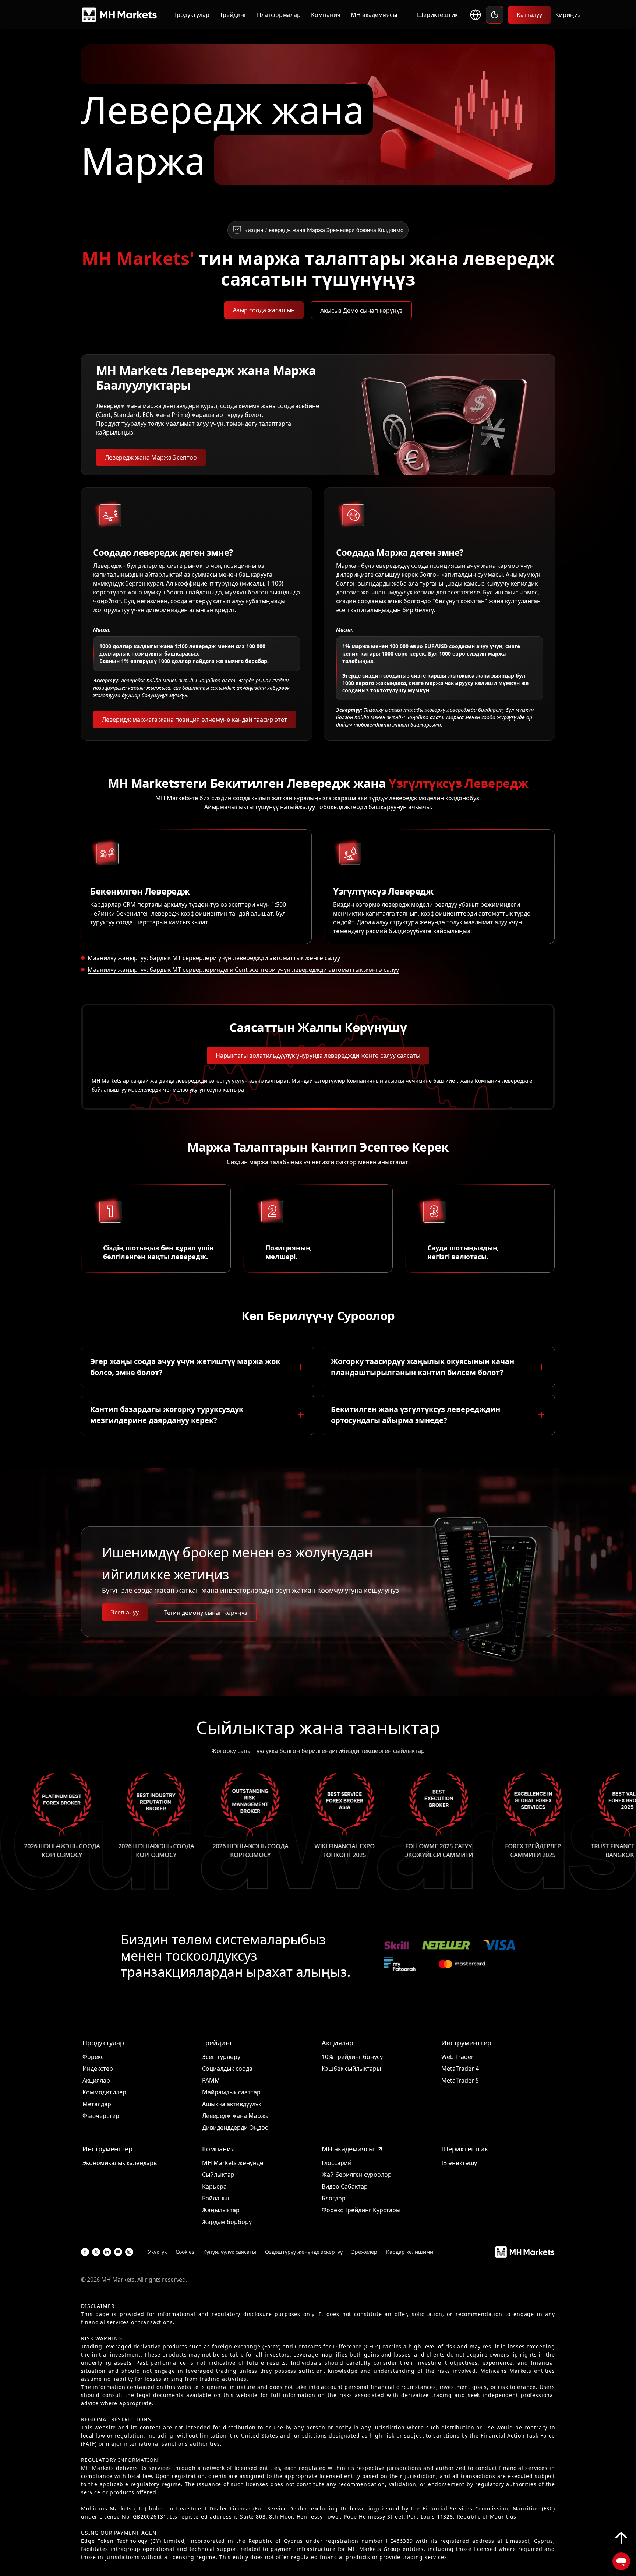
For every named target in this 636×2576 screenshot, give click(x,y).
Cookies (185, 2252)
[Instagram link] (129, 2252)
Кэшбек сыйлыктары (351, 2069)
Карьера (214, 2186)
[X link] (96, 2252)
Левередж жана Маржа (235, 2116)
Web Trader (457, 2057)
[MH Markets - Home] (119, 15)
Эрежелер (364, 2252)
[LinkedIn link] (107, 2252)
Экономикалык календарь (120, 2163)
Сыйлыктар (218, 2175)
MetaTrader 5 (460, 2080)
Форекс (93, 2057)
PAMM (211, 2080)
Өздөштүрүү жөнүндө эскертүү (304, 2252)
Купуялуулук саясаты (230, 2252)
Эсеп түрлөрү (221, 2057)
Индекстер (98, 2069)
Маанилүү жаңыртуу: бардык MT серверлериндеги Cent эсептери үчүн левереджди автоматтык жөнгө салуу (243, 970)
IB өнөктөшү (459, 2163)
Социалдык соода (227, 2069)
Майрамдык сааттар (231, 2092)
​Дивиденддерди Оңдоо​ (235, 2127)
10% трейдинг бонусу (352, 2057)
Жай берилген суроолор (357, 2175)
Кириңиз (568, 15)
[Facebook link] (85, 2252)
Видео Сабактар (345, 2186)
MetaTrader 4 (460, 2069)
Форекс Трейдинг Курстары (361, 2210)
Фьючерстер (101, 2116)
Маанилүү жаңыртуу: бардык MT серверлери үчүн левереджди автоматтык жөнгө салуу (214, 958)
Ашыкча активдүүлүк (232, 2104)
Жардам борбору (227, 2222)
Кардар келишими (410, 2252)
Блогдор (334, 2198)
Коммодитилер (104, 2092)
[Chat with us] (621, 2561)
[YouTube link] (118, 2252)
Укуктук (157, 2252)
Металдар (97, 2104)
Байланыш (217, 2198)
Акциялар (96, 2080)
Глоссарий (337, 2163)
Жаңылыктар (221, 2210)
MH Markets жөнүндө (233, 2163)
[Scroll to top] (621, 2538)
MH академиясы (374, 15)
